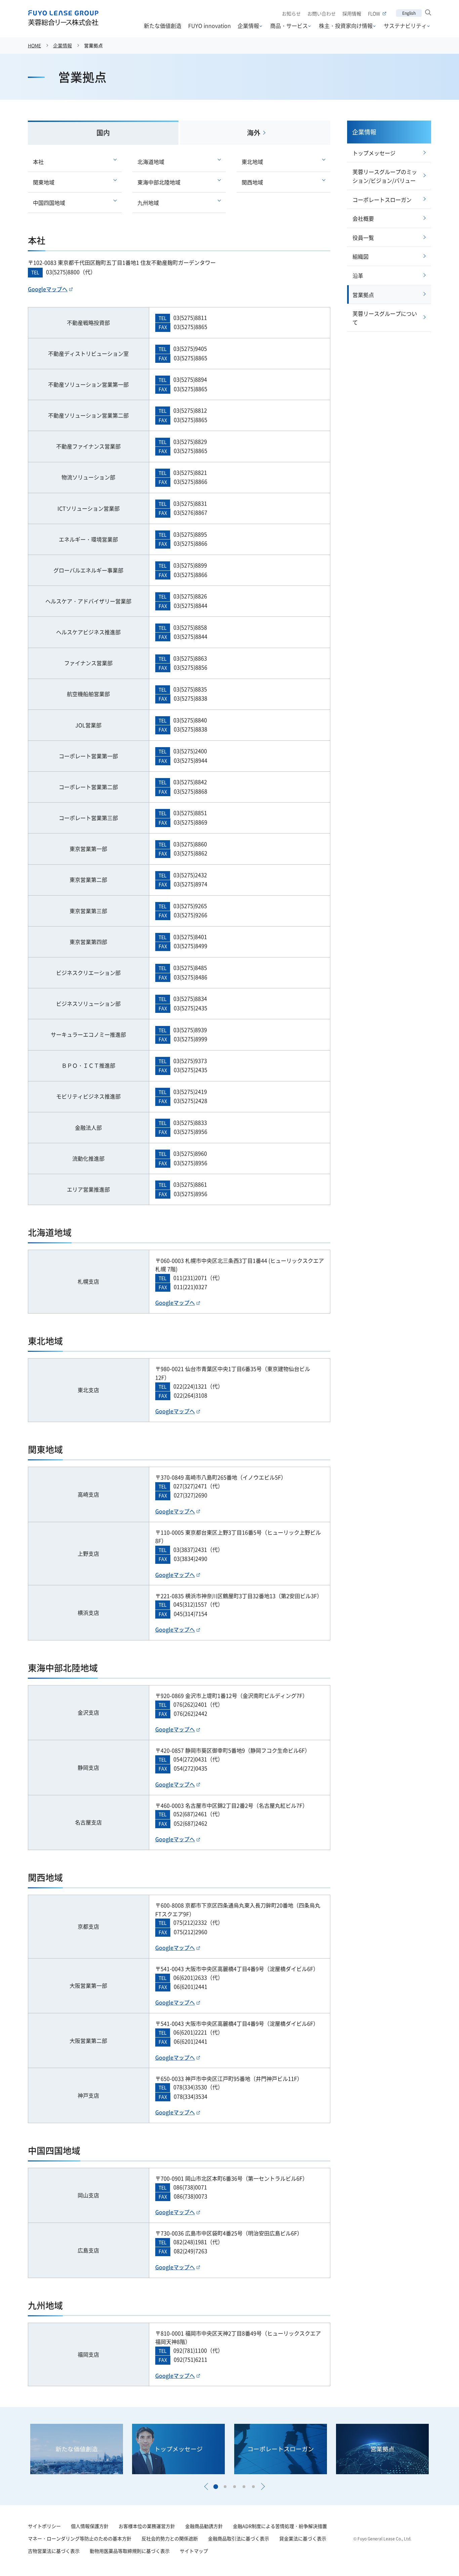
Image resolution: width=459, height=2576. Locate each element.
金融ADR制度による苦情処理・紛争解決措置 (280, 2526)
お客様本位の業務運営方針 (147, 2526)
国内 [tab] (103, 133)
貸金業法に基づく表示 (303, 2538)
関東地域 (44, 182)
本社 (38, 162)
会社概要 (363, 218)
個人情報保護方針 (90, 2526)
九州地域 (148, 203)
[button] (206, 2487)
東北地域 (252, 162)
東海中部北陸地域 (159, 182)
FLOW (374, 13)
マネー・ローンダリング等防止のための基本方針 (80, 2538)
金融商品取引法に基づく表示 (239, 2538)
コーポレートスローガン (382, 200)
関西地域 (252, 182)
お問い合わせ (322, 13)
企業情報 (248, 26)
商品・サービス (289, 26)
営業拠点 (363, 295)
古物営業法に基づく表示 (54, 2551)
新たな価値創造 (163, 26)
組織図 (361, 256)
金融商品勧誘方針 (204, 2526)
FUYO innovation (210, 26)
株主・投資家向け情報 (346, 26)
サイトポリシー (44, 2526)
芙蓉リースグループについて (385, 318)
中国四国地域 (49, 203)
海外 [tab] (254, 133)
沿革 (358, 275)
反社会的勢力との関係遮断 (170, 2538)
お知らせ (291, 13)
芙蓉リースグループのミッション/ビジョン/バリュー (385, 176)
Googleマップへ (48, 289)
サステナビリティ (405, 26)
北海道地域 (151, 162)
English (409, 13)
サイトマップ (194, 2551)
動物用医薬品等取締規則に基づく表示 (130, 2551)
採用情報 (352, 13)
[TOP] (436, 2553)
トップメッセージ (374, 153)
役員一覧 (363, 238)
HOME (34, 45)
